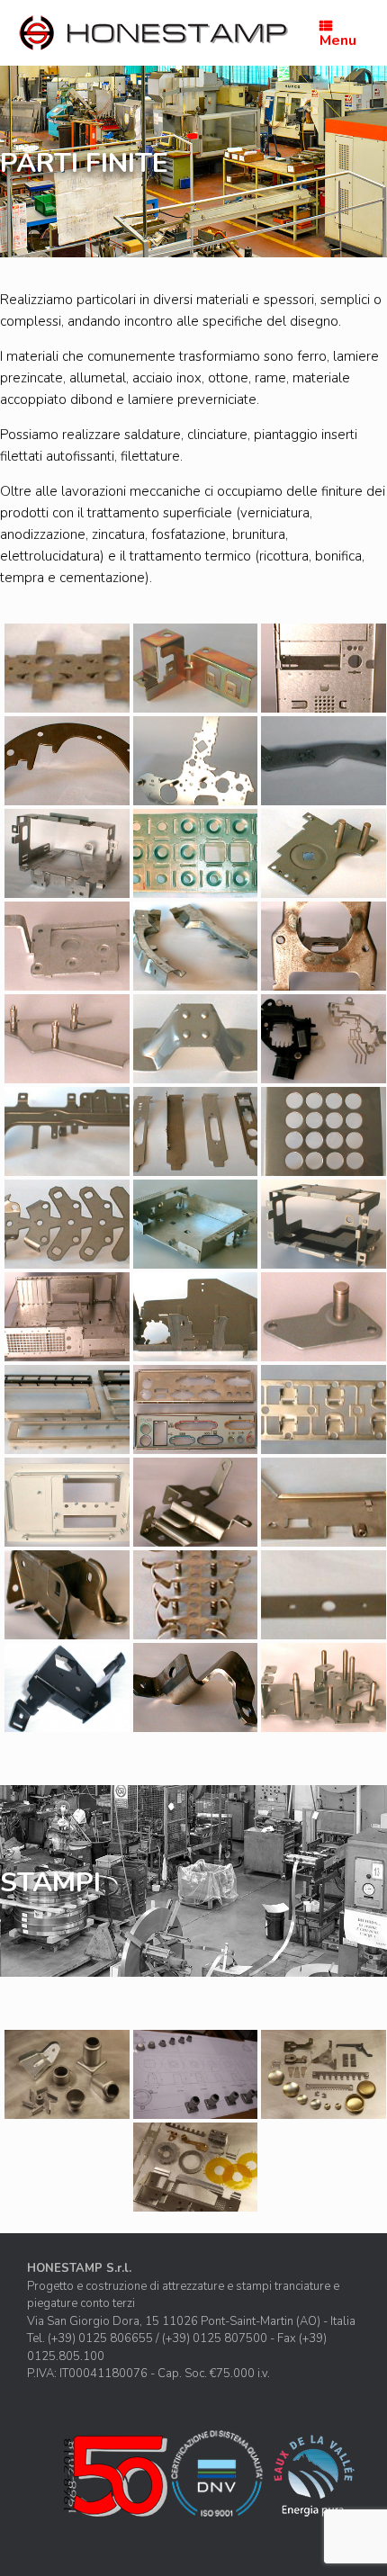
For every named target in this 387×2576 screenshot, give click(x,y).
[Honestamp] (153, 33)
